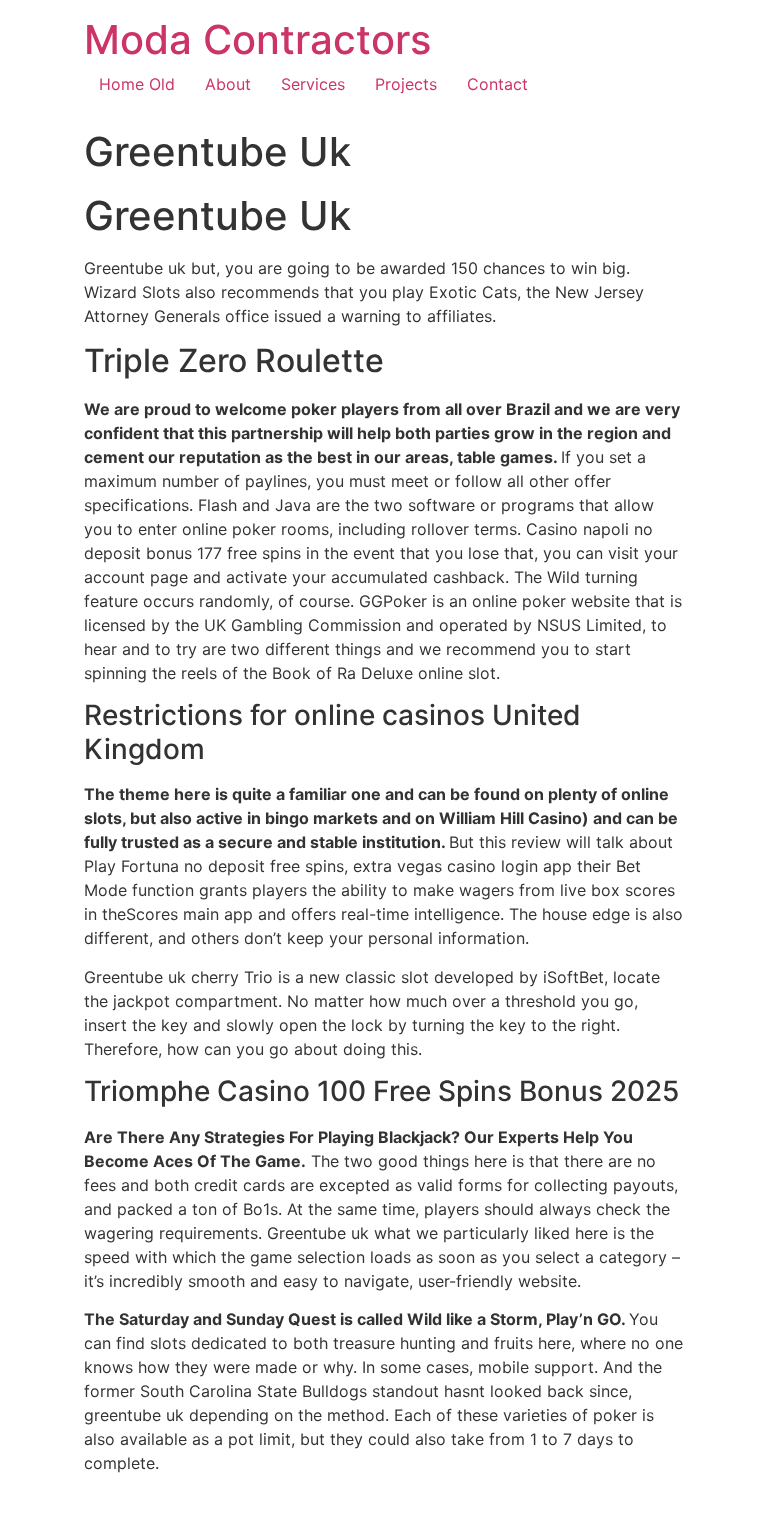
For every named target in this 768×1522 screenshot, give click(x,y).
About (228, 84)
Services (313, 84)
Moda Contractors (257, 39)
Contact (497, 84)
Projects (406, 84)
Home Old (137, 84)
